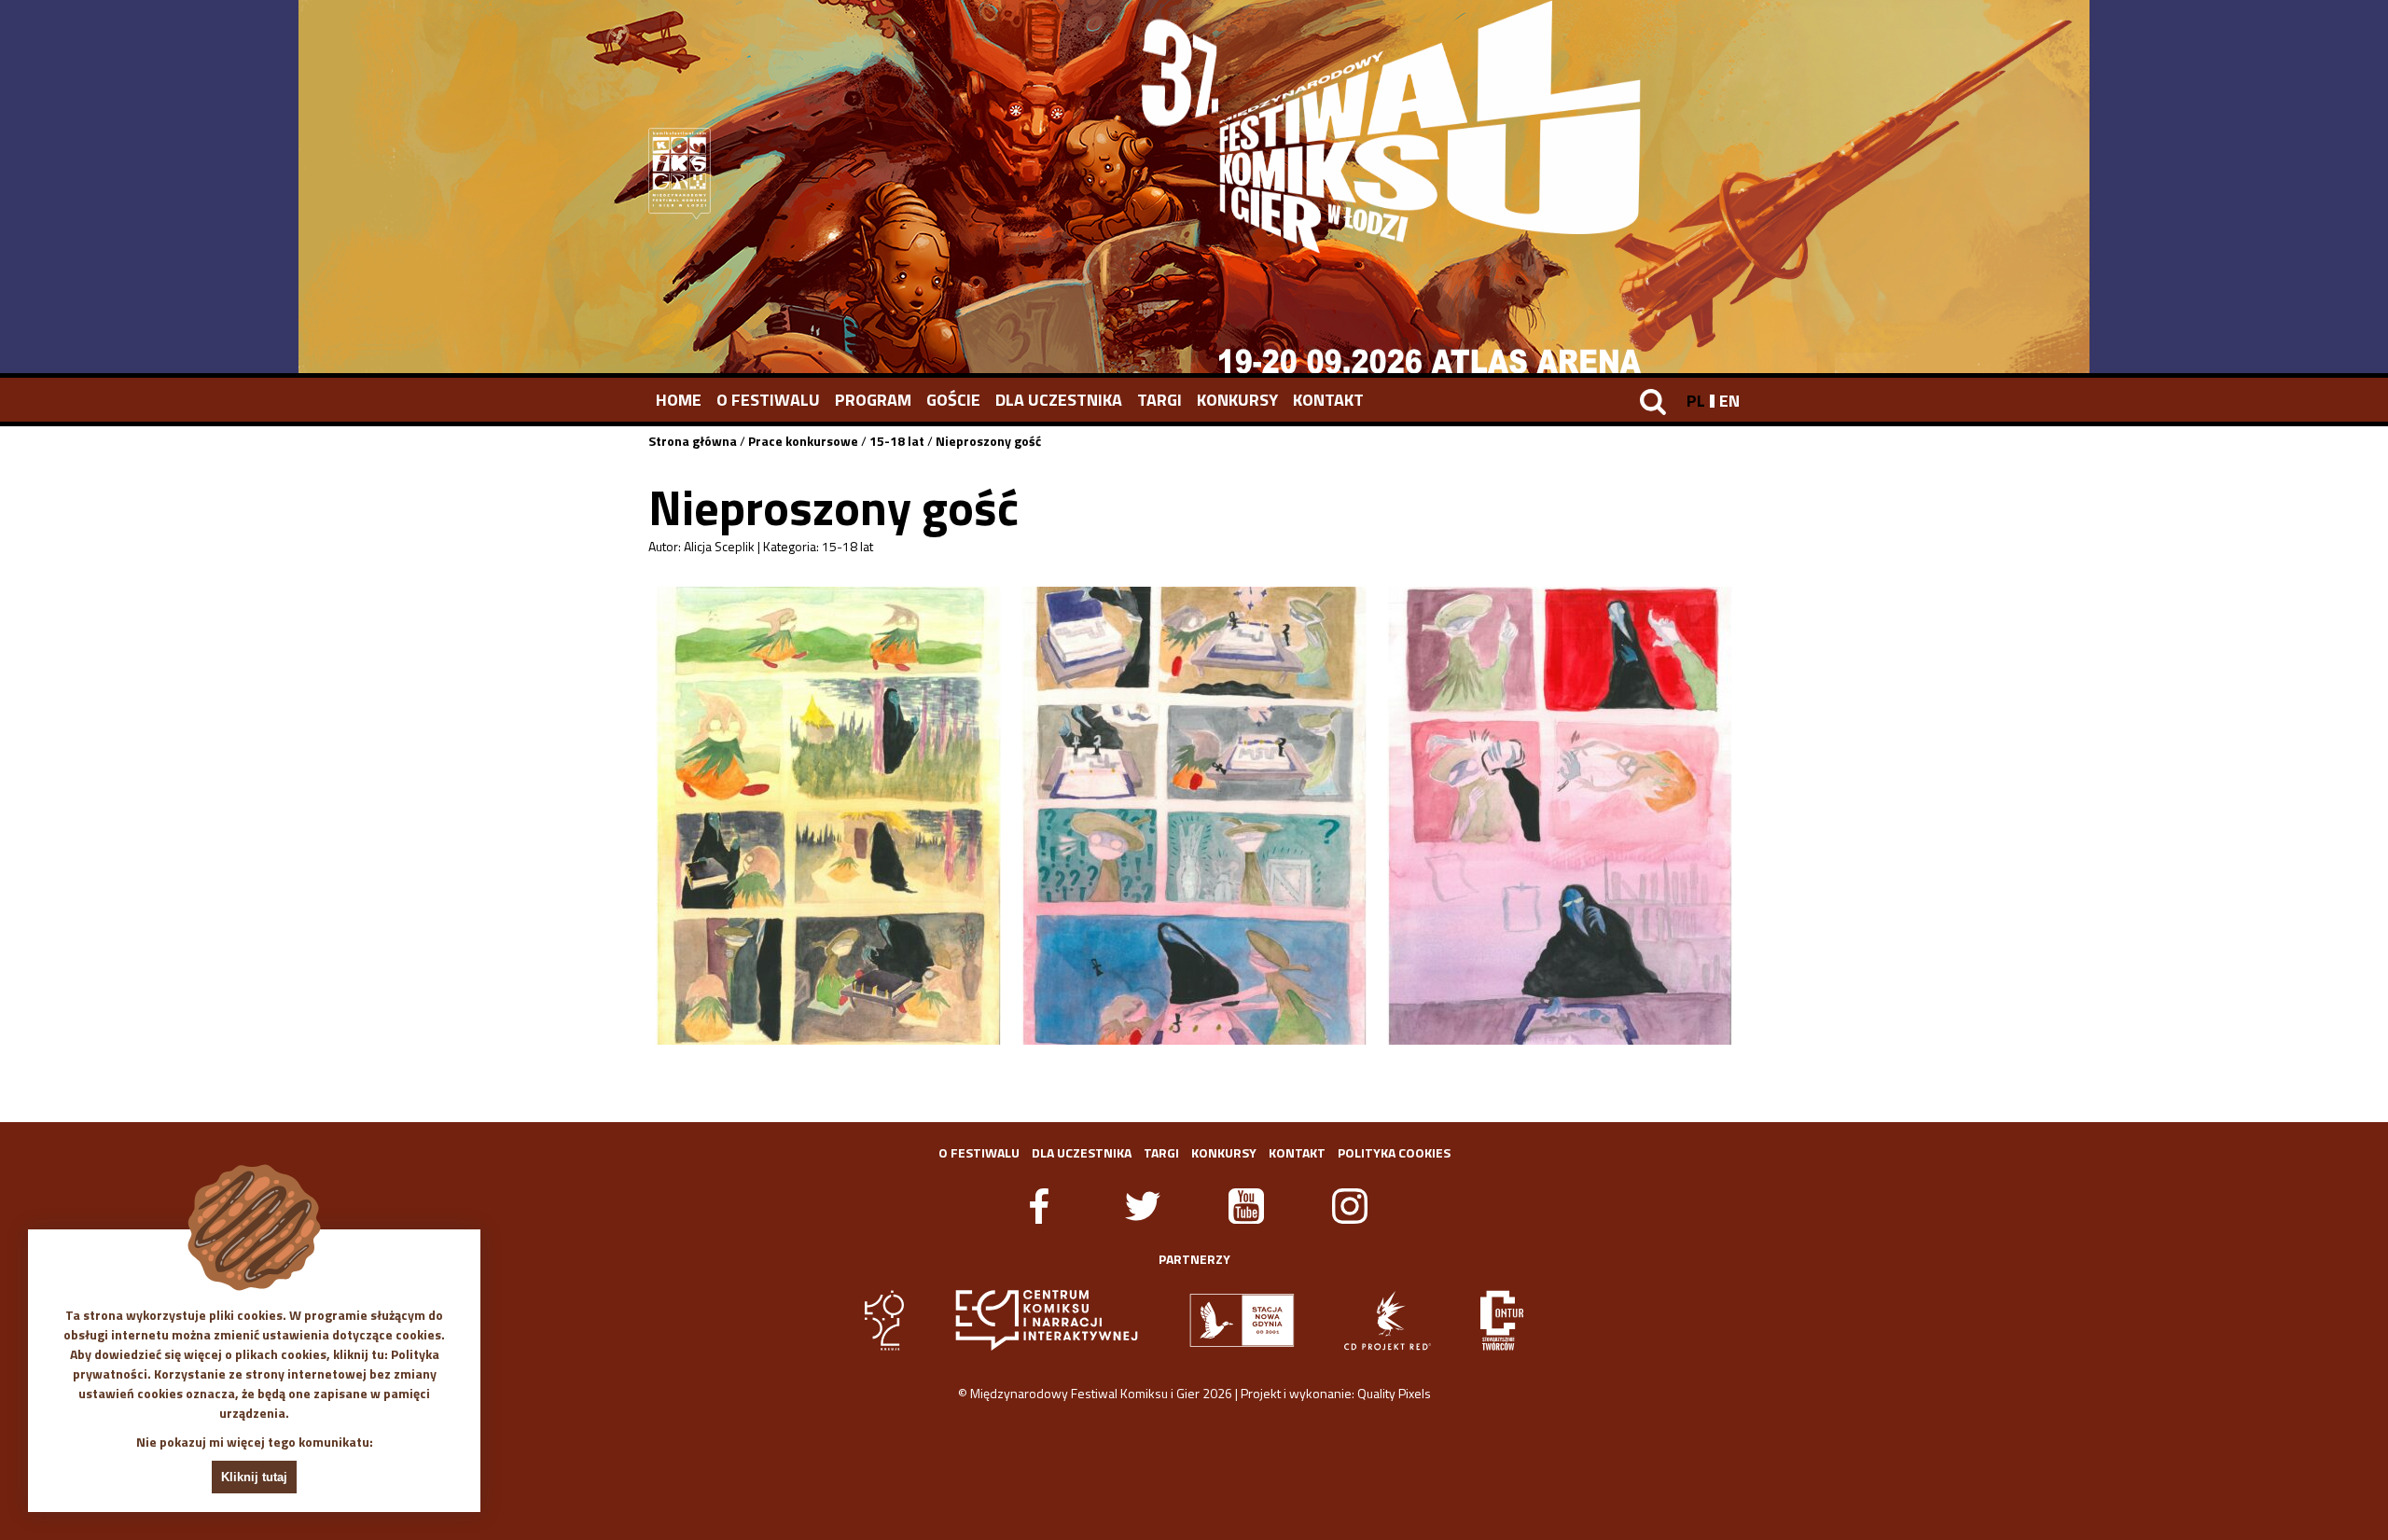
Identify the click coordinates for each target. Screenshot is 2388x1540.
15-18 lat (897, 441)
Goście (953, 400)
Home (679, 400)
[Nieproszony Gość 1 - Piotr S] (828, 816)
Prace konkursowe (803, 441)
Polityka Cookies (1394, 1152)
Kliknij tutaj (254, 1477)
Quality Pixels (1394, 1393)
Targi (1159, 400)
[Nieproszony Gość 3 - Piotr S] (1560, 816)
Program (873, 400)
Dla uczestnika (1059, 400)
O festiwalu (768, 400)
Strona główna (693, 441)
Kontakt (1328, 400)
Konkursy (1237, 400)
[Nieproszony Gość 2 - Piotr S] (1194, 816)
